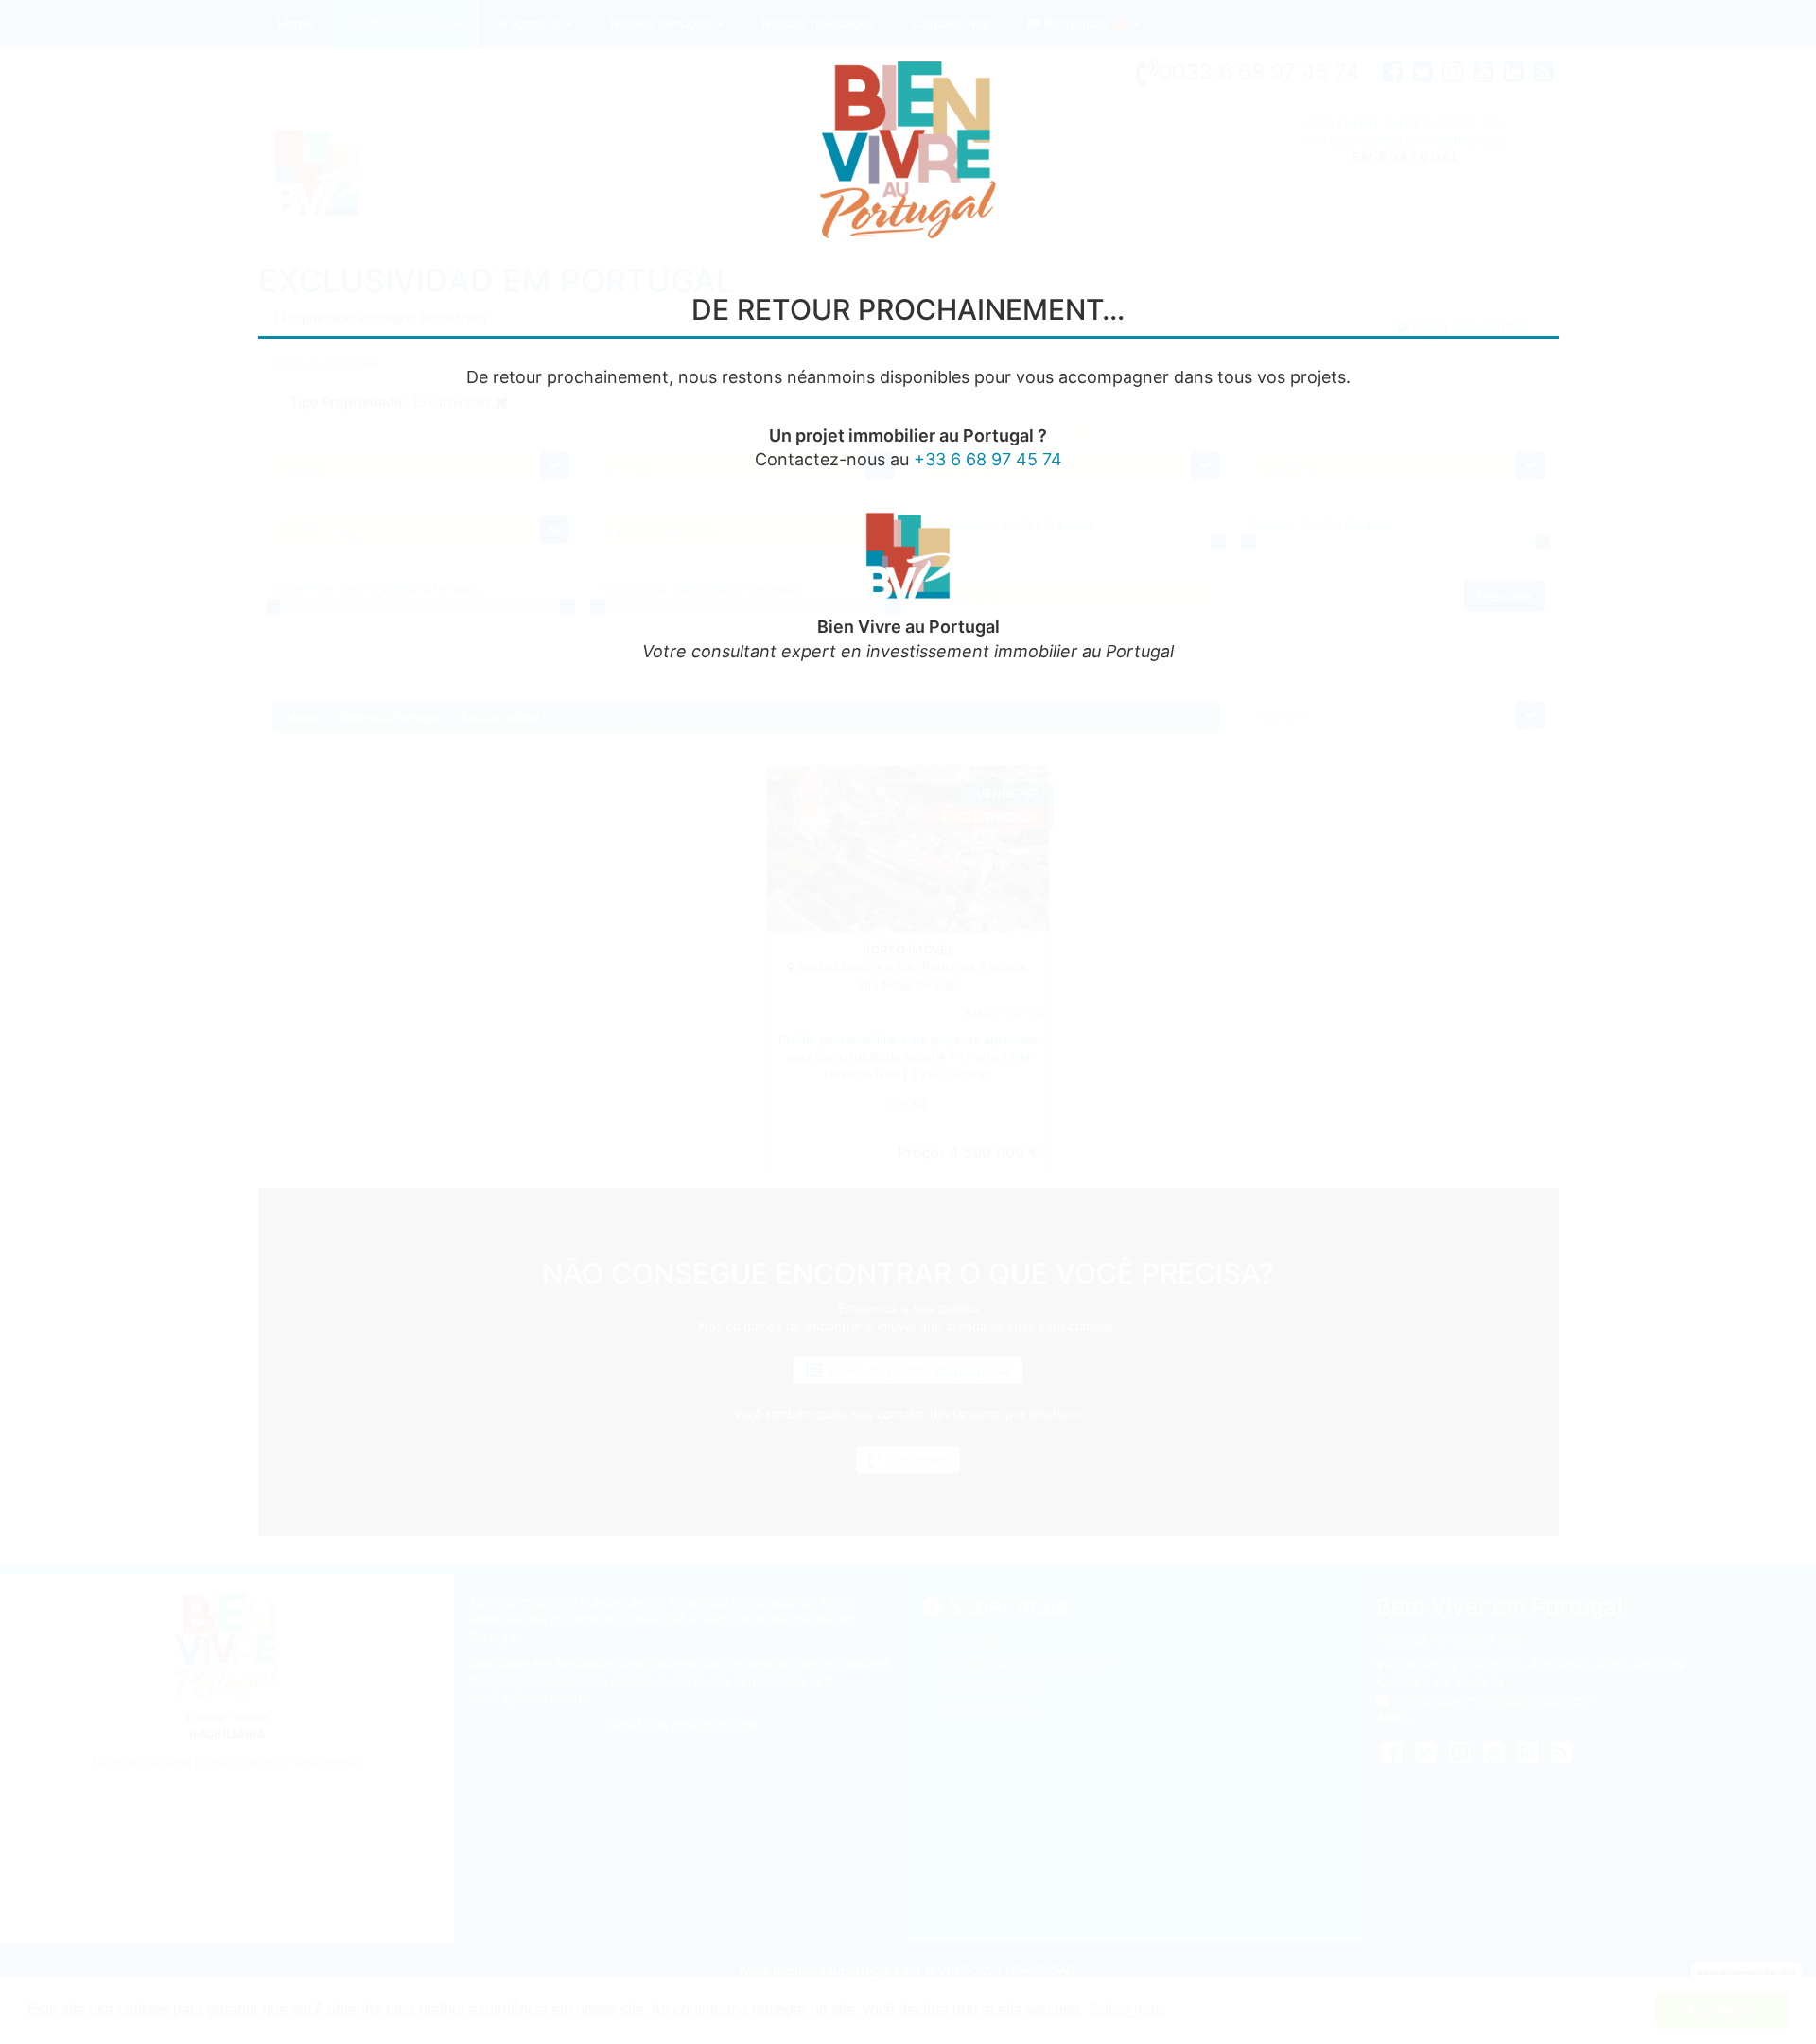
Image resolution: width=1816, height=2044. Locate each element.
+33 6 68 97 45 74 (988, 459)
